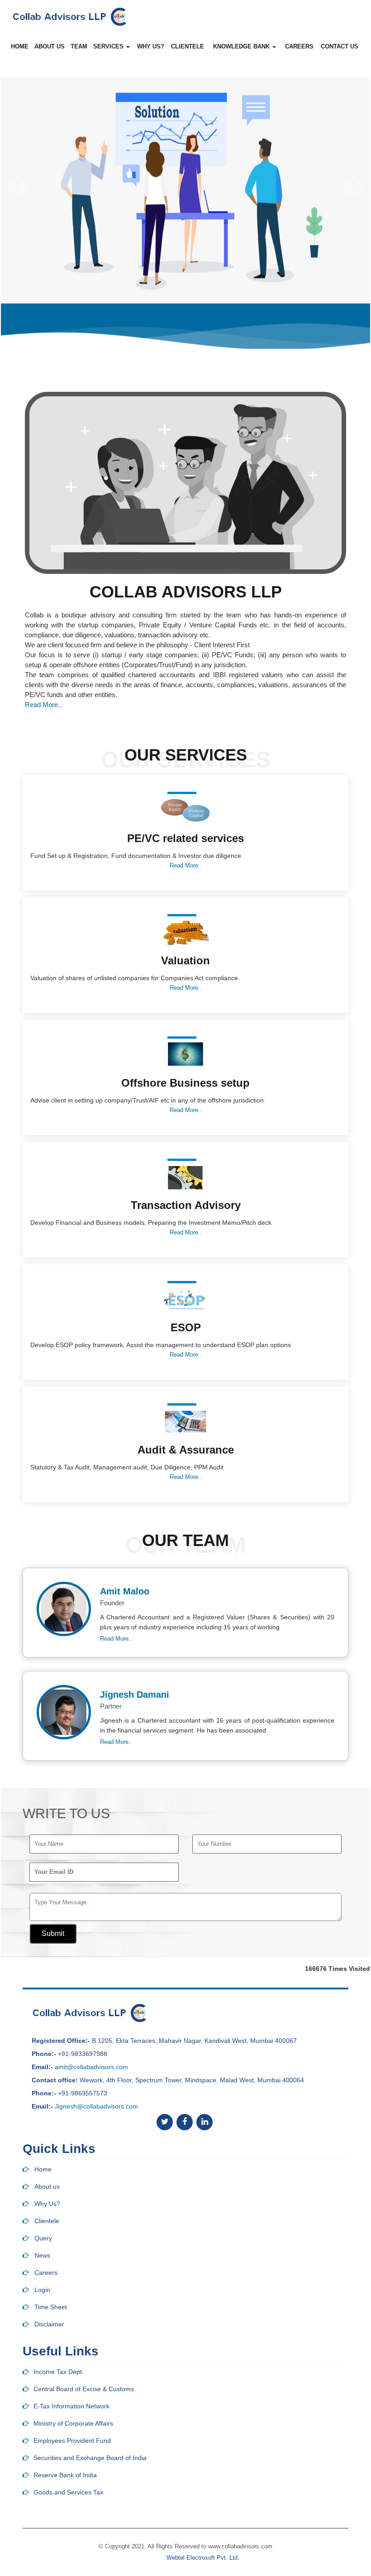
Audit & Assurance (186, 1450)
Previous (18, 186)
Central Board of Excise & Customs (84, 2389)
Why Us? (47, 2204)
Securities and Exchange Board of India (90, 2458)
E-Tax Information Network (71, 2406)
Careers (299, 46)
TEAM (79, 46)
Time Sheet (51, 2307)
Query (43, 2238)
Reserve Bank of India (65, 2475)
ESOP (186, 1327)
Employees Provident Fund (72, 2441)
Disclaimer (49, 2324)
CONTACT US (340, 46)
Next (353, 186)
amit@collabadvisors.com (91, 2067)
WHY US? (151, 46)
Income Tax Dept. (59, 2372)
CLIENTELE (188, 46)
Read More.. (43, 705)
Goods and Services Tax (68, 2492)
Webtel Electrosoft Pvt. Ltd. (203, 2558)
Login (42, 2290)
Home (20, 46)
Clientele (47, 2221)
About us (47, 2186)
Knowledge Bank (242, 46)
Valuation (185, 961)
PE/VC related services (185, 838)
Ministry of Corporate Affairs (73, 2423)
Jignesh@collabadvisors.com (96, 2106)
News (42, 2255)
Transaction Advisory (186, 1205)
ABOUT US (50, 46)
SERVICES (109, 46)
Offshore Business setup (185, 1083)
